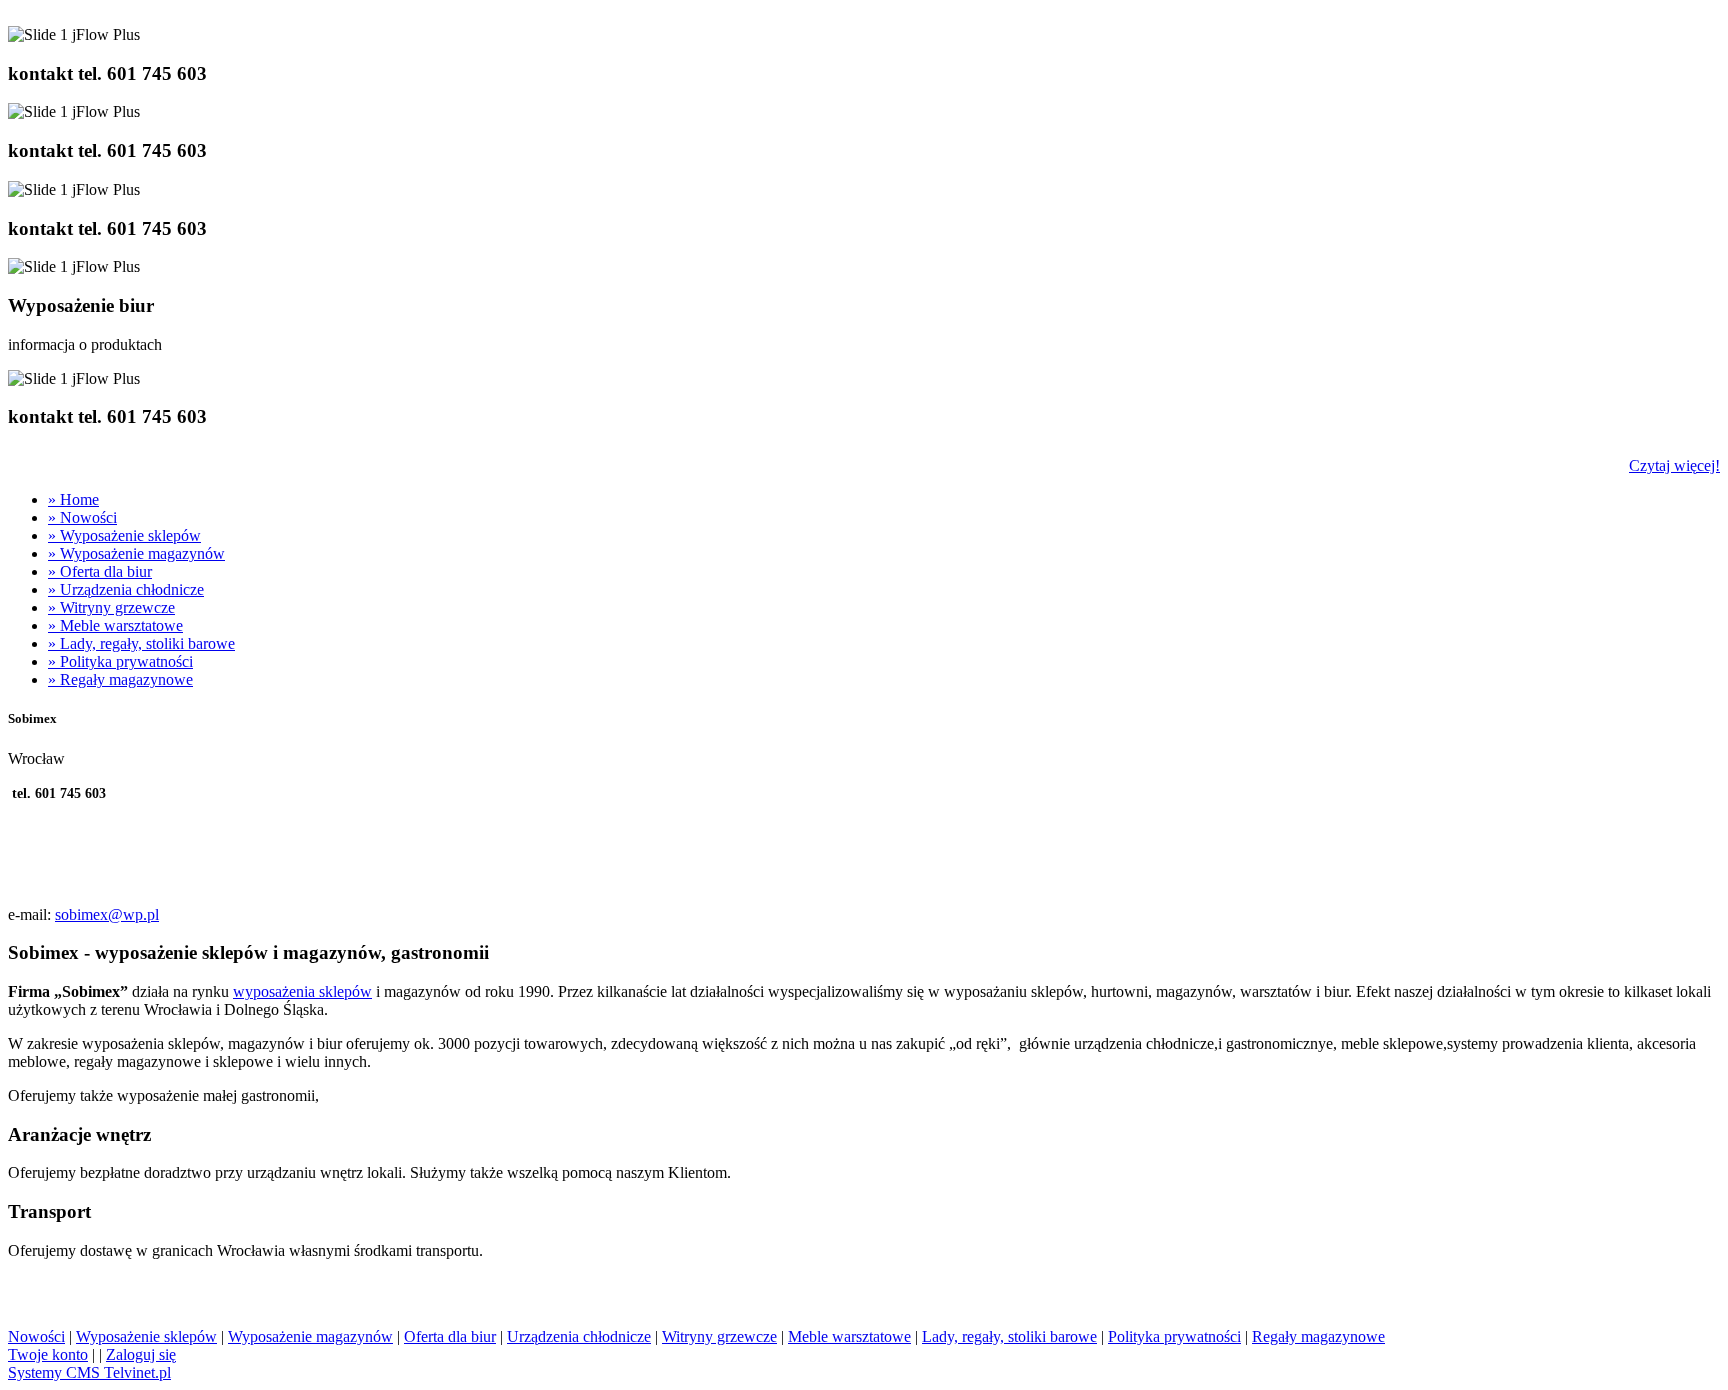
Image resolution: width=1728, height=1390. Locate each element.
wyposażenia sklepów (302, 991)
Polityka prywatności (1174, 1336)
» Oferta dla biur (100, 571)
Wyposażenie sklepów (146, 1336)
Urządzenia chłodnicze (579, 1336)
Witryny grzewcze (719, 1336)
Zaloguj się (141, 1354)
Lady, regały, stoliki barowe (1009, 1336)
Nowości (36, 1336)
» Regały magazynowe (120, 679)
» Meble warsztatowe (115, 625)
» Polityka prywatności (120, 661)
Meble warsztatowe (849, 1336)
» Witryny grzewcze (111, 607)
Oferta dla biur (450, 1336)
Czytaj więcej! (1674, 465)
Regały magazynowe (1318, 1336)
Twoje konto (48, 1354)
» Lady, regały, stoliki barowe (141, 643)
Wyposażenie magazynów (310, 1336)
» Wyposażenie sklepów (124, 535)
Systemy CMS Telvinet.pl (89, 1372)
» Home (73, 499)
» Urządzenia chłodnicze (126, 589)
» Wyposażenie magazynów (136, 553)
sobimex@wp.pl (107, 914)
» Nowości (82, 517)
